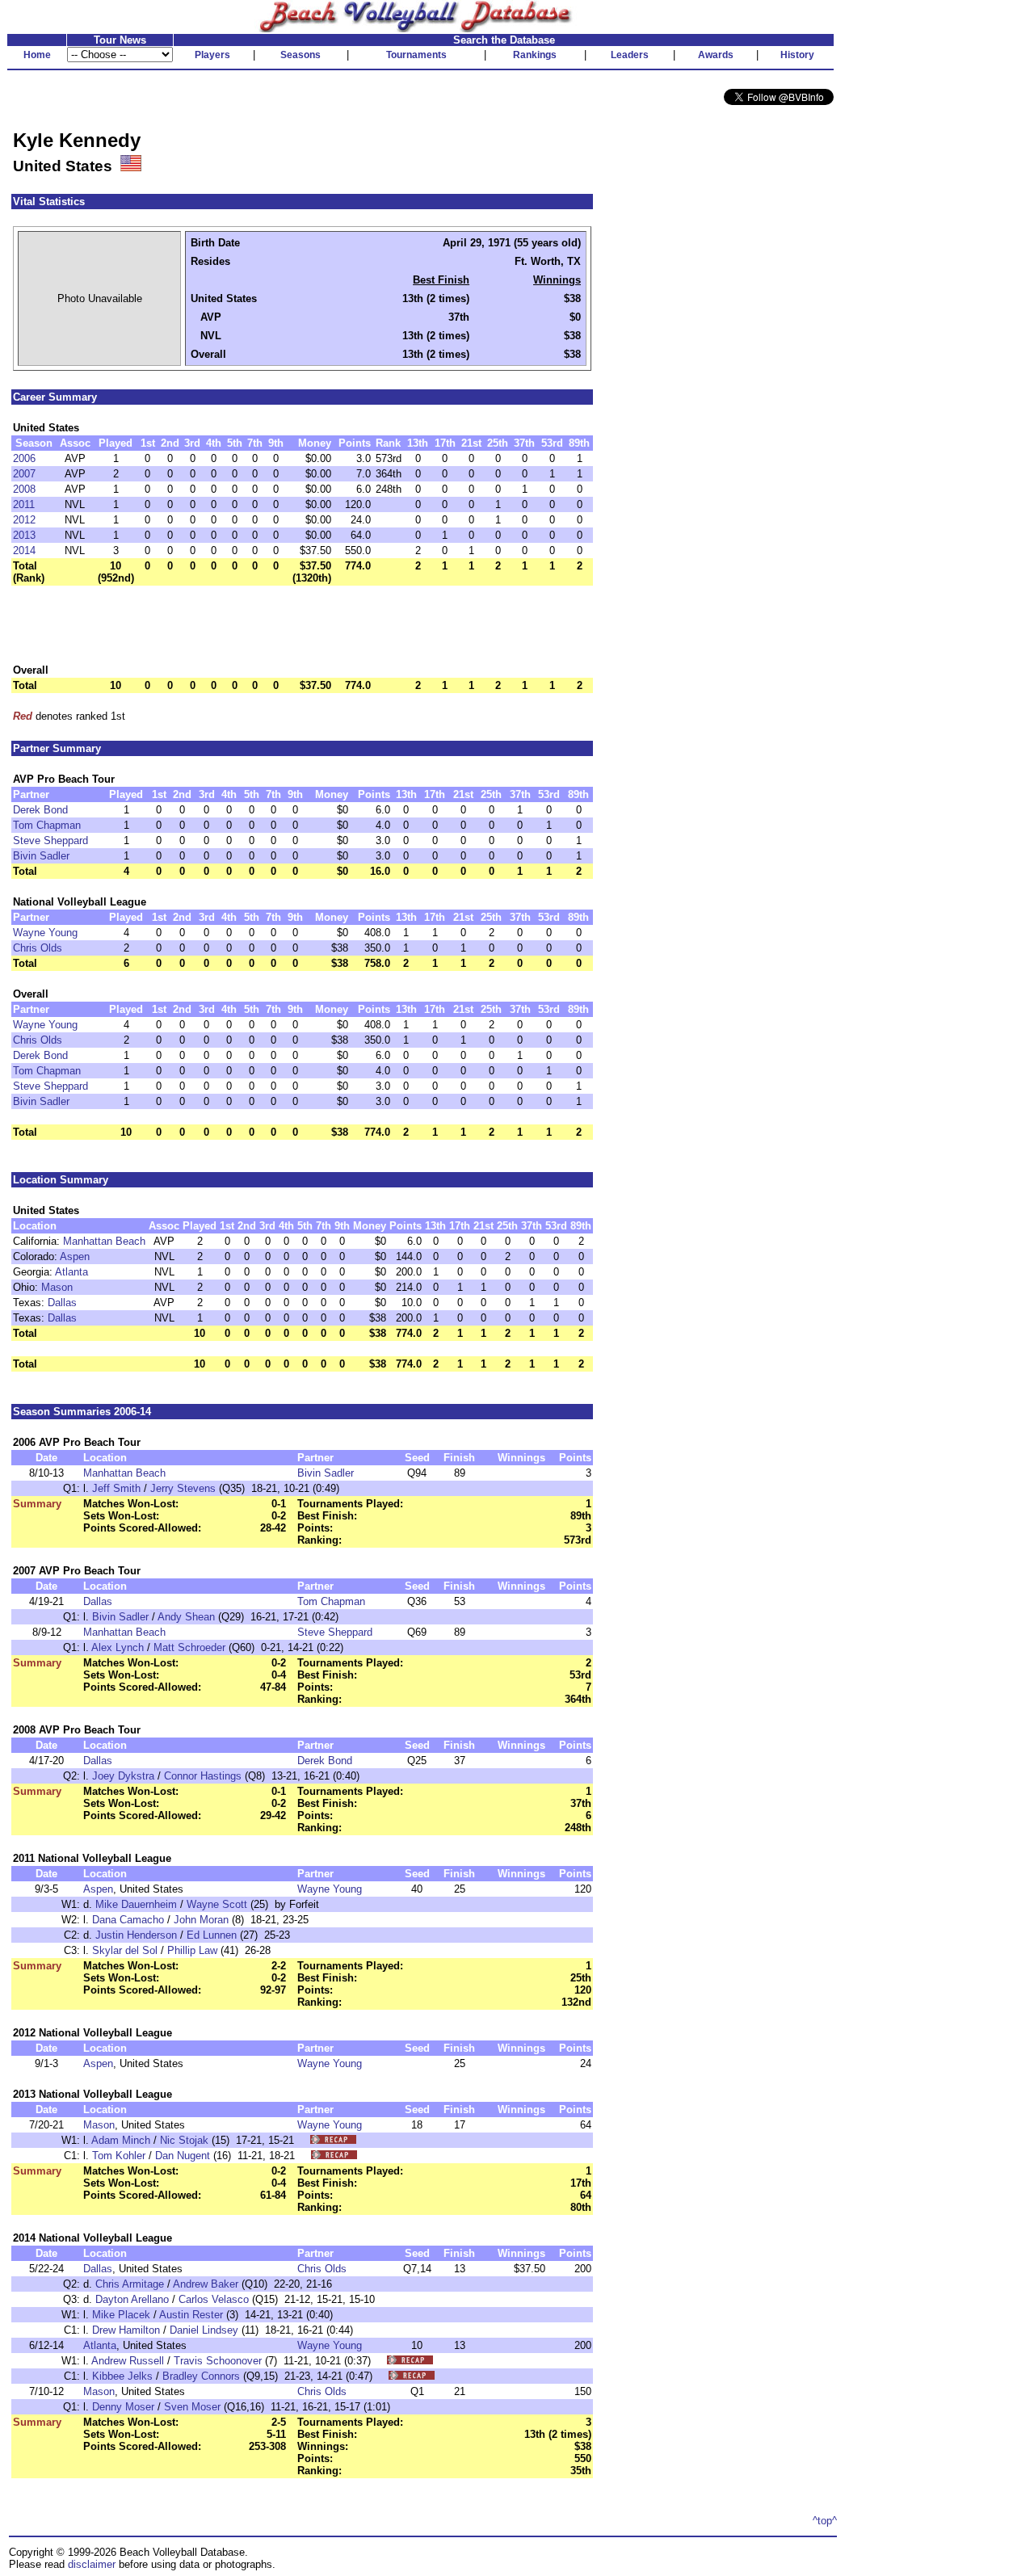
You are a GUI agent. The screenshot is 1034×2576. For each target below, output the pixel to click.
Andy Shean (186, 1617)
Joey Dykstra (123, 1776)
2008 (24, 489)
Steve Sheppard (50, 840)
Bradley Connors (201, 2376)
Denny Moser (123, 2407)
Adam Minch (121, 2140)
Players (212, 55)
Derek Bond (40, 810)
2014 (24, 550)
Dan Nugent (183, 2156)
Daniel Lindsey (204, 2330)
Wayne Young (45, 933)
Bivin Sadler (41, 856)
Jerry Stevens (183, 1488)
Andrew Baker (206, 2284)
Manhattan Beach (104, 1241)
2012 (24, 520)
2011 (24, 504)
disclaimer (92, 2564)
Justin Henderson (136, 1935)
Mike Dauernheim (136, 1904)
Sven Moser (192, 2407)
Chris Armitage (130, 2284)
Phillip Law (192, 1950)
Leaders (630, 55)
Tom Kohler (119, 2156)
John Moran (201, 1920)
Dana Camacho (128, 1920)
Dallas (62, 1303)
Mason (57, 1287)
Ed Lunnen (212, 1935)
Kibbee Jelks (122, 2376)
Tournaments (416, 55)
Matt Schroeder (189, 1647)
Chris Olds (38, 948)
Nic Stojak (184, 2140)
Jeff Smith (116, 1488)
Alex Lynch (118, 1647)
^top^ (825, 2521)
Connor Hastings (203, 1776)
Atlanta (71, 1272)
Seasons (301, 55)
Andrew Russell (128, 2361)
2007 (24, 474)
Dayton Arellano (132, 2299)
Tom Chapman (47, 825)
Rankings (535, 55)
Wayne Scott (217, 1904)
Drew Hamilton (126, 2330)
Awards (716, 55)
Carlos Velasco (214, 2299)
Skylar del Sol (125, 1950)
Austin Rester (191, 2315)
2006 (24, 458)
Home (37, 55)
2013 (24, 535)
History (797, 55)
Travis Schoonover (218, 2361)
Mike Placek (121, 2315)
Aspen (75, 1256)
